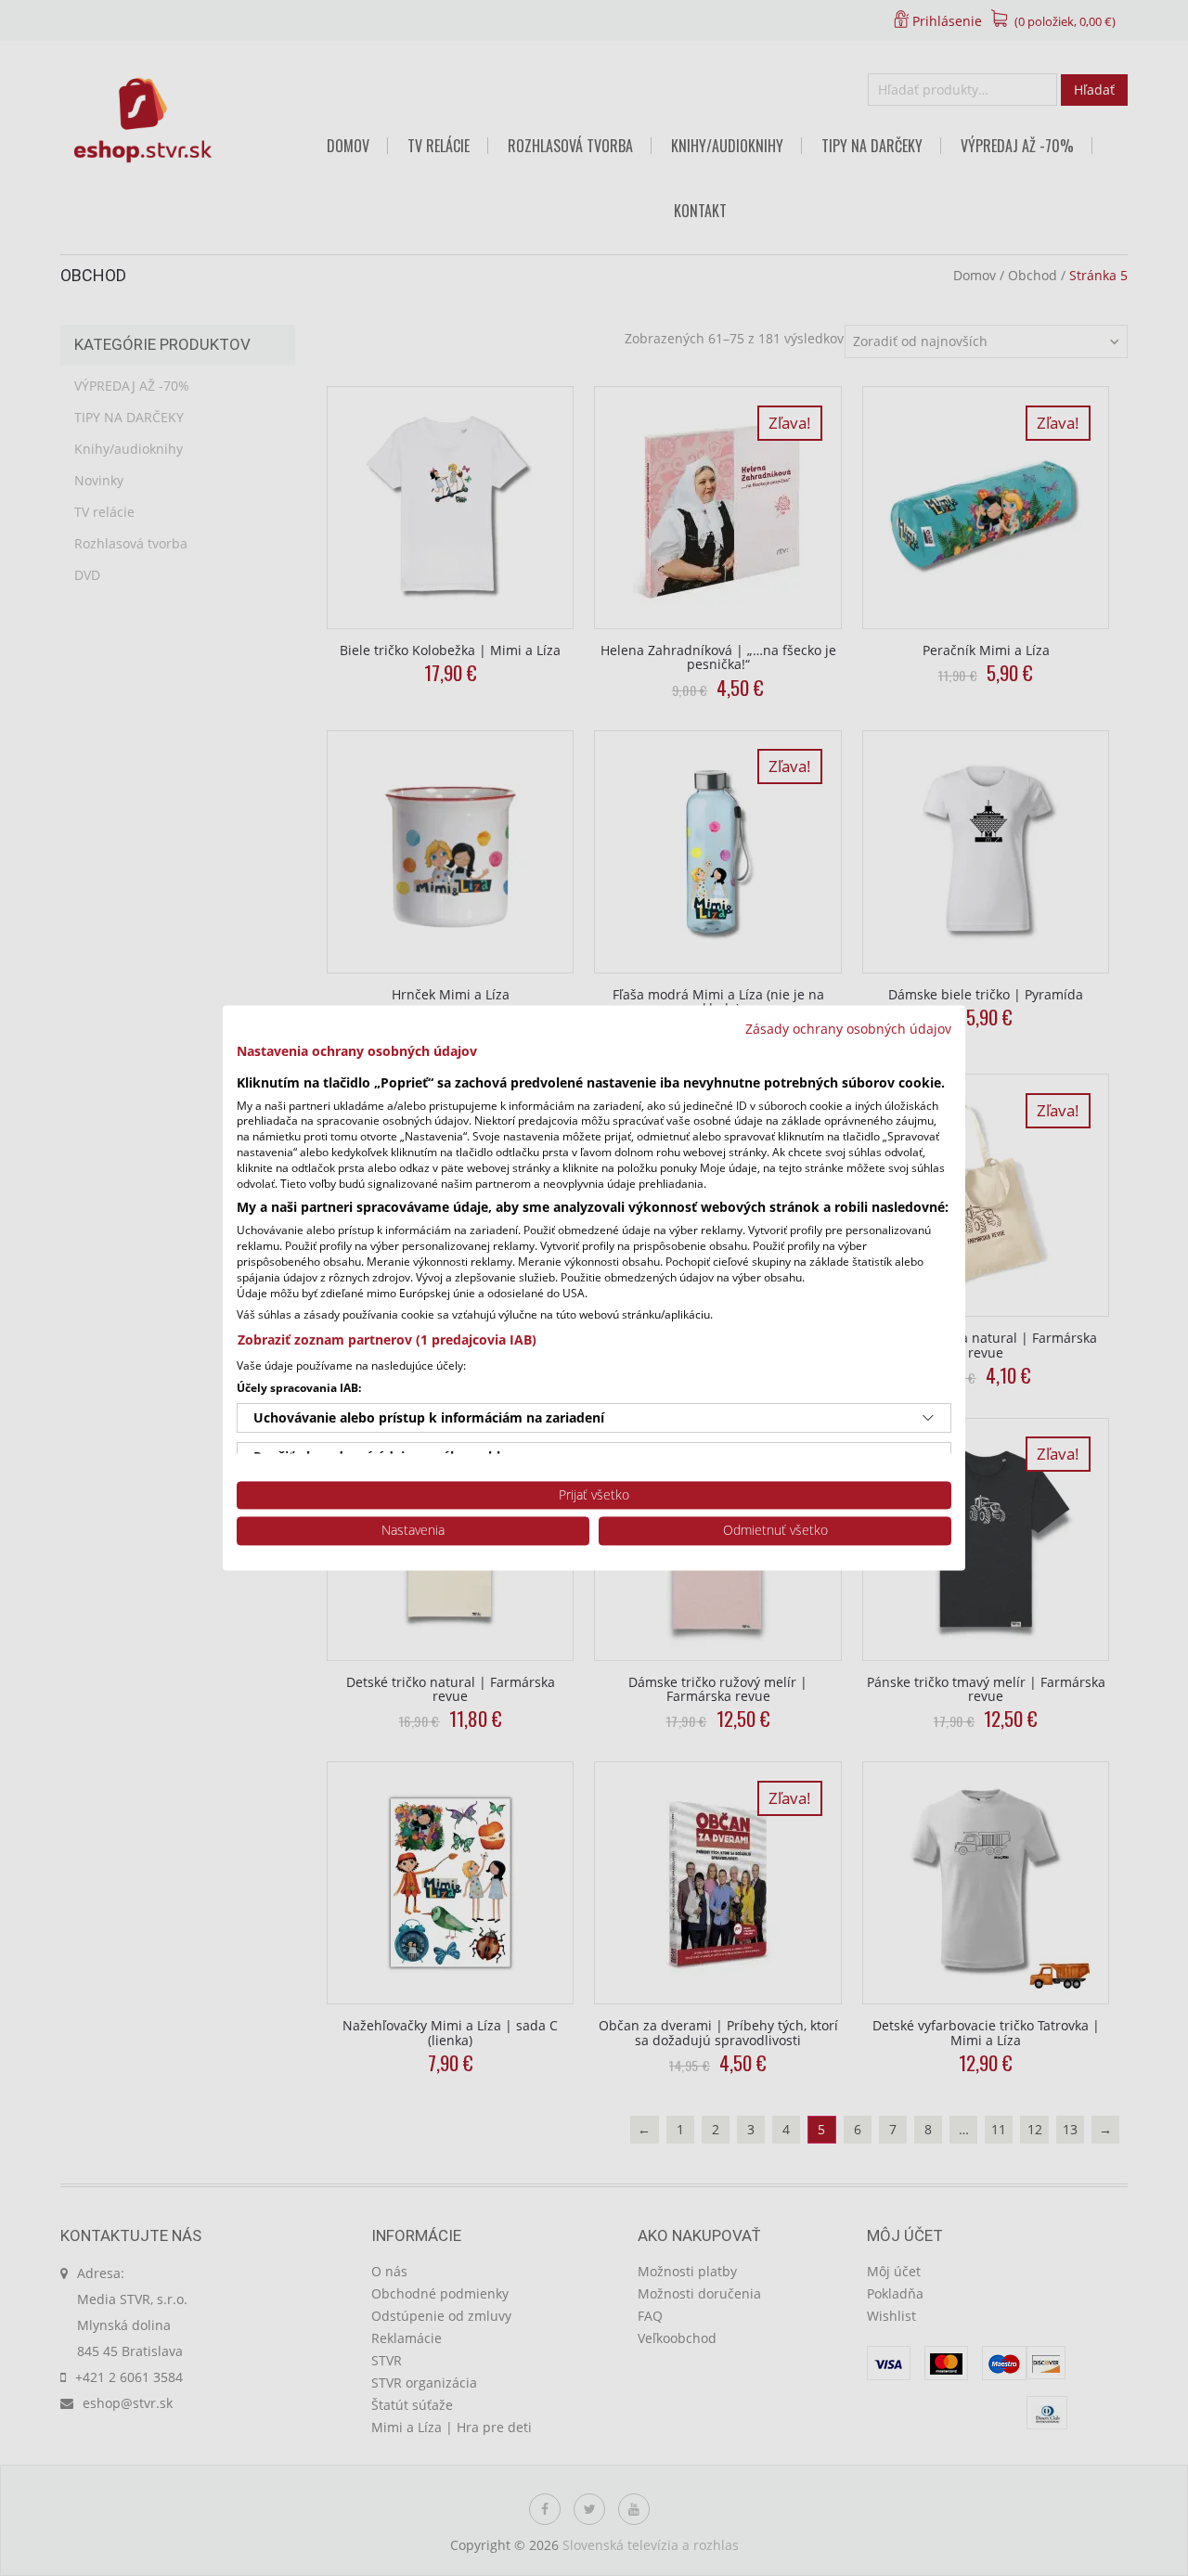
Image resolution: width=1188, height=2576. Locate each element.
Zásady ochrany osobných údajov (848, 1029)
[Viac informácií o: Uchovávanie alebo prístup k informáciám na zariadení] (928, 1418)
